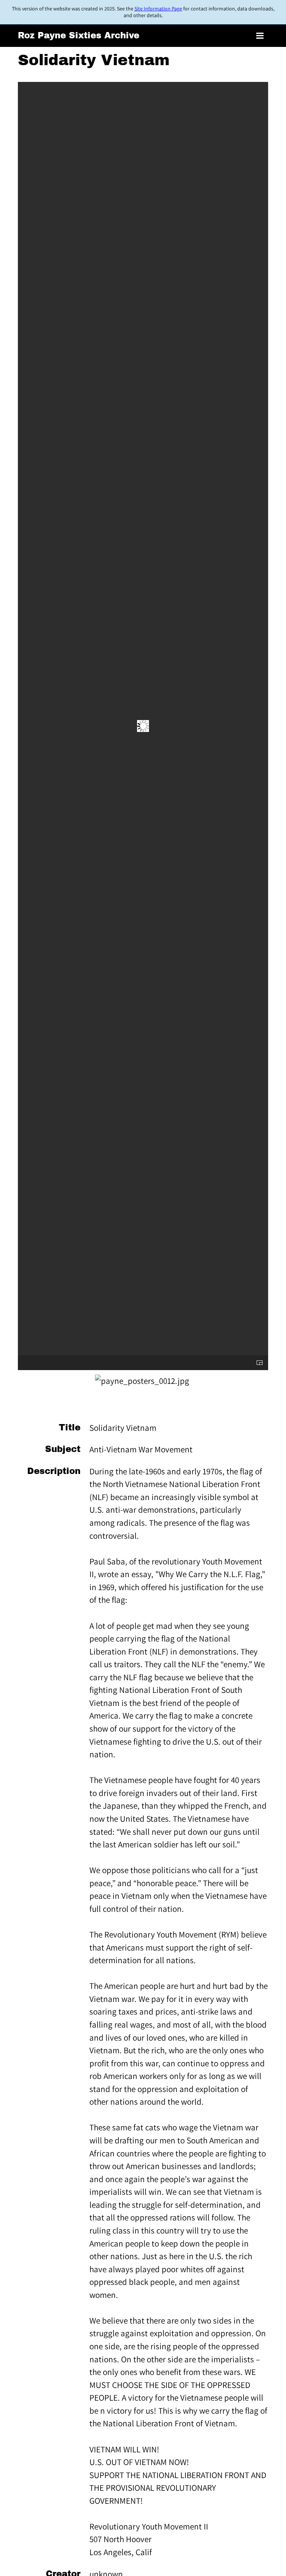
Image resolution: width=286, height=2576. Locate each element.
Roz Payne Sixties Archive (79, 36)
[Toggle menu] (260, 36)
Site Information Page (158, 9)
